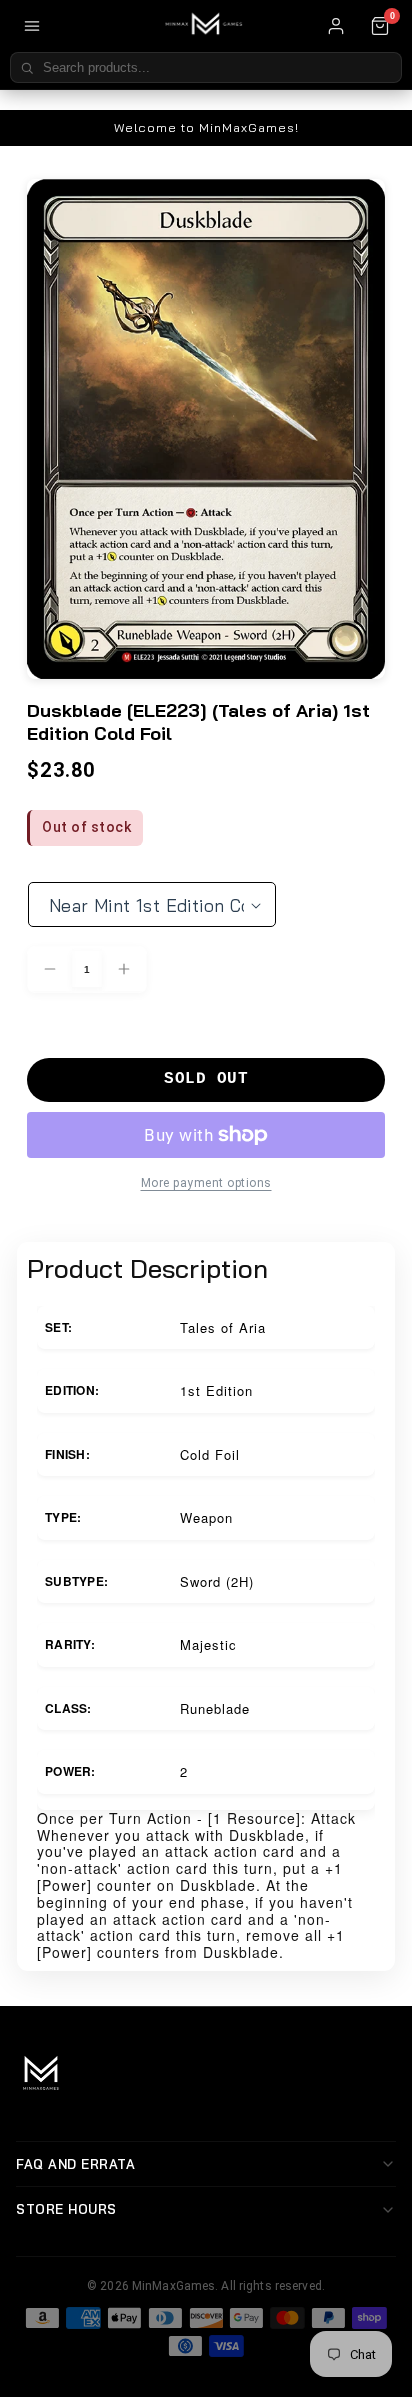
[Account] (336, 26)
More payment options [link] (206, 1183)
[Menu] (32, 26)
